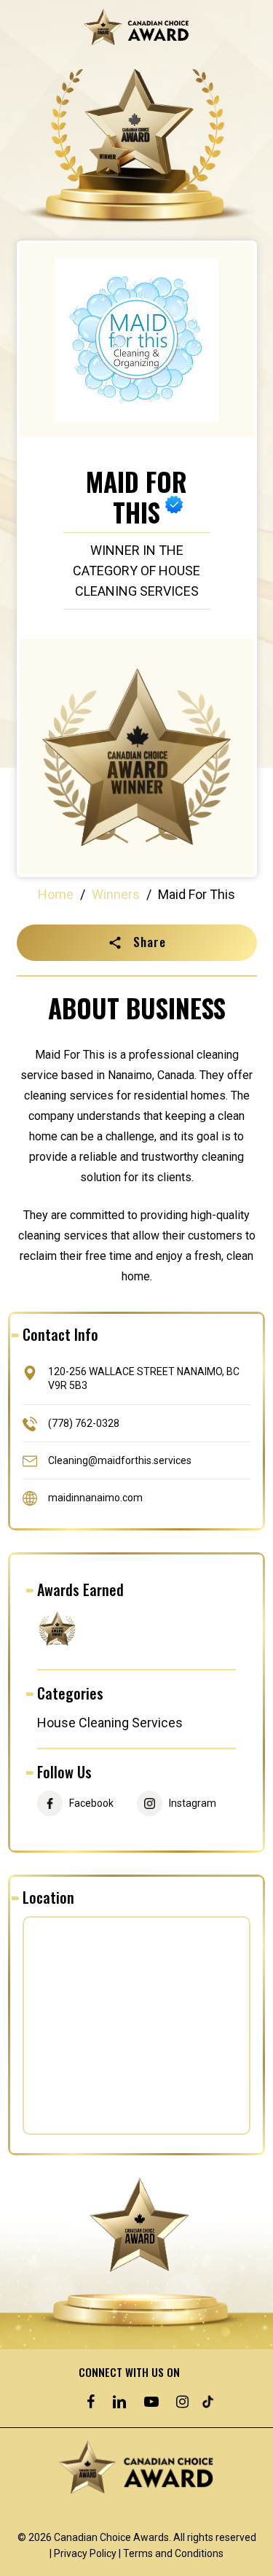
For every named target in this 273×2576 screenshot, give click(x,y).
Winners (116, 894)
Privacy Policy (85, 2553)
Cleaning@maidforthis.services (120, 1460)
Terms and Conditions (173, 2553)
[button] (137, 943)
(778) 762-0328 (84, 1423)
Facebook (91, 1803)
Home (56, 894)
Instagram (193, 1803)
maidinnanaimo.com (95, 1497)
